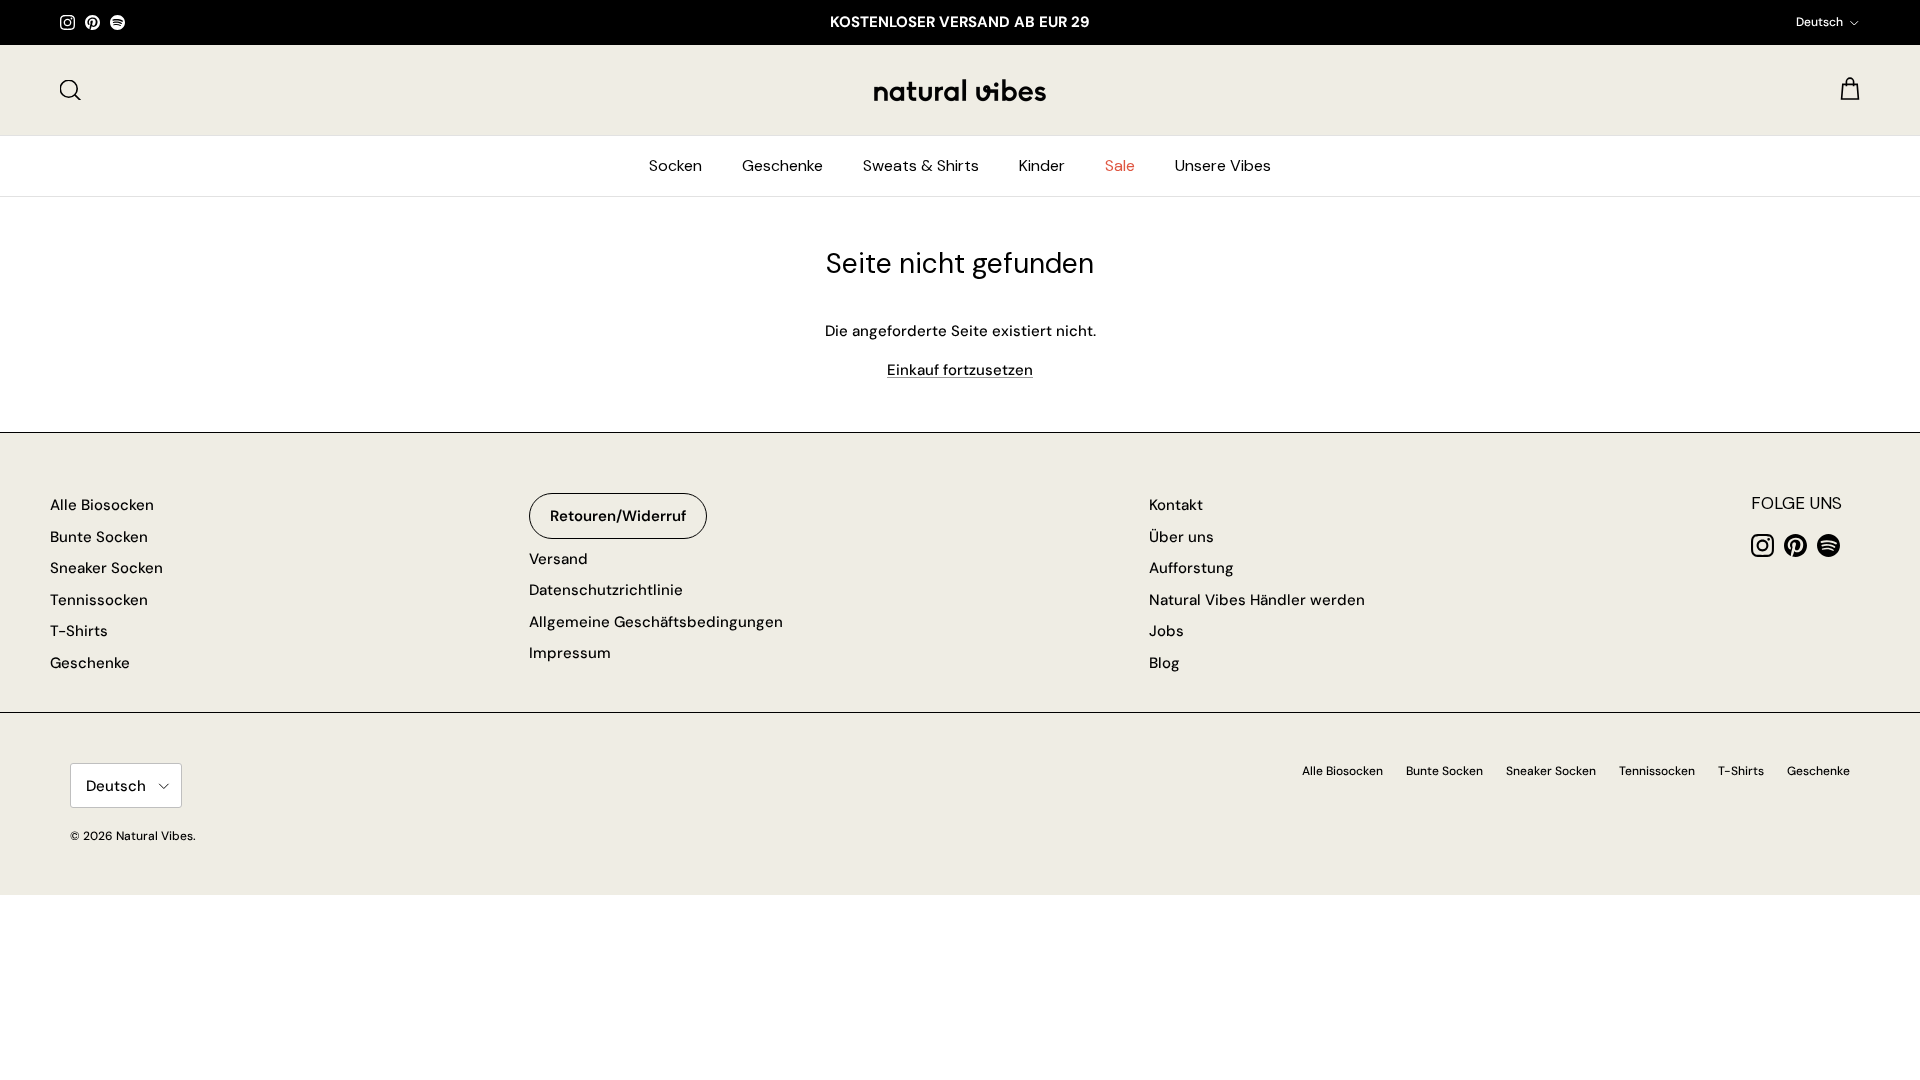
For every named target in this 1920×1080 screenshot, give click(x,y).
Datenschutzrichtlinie (606, 590)
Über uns (1181, 537)
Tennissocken (99, 600)
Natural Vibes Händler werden (1257, 600)
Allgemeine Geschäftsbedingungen (656, 622)
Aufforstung (1191, 568)
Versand (558, 559)
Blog (1164, 663)
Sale (1120, 165)
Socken (675, 165)
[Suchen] (70, 90)
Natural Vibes (154, 836)
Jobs (1166, 631)
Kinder (1042, 165)
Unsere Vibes (1223, 165)
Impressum (570, 653)
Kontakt (1176, 505)
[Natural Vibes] (960, 90)
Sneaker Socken (106, 568)
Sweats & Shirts (921, 165)
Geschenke (782, 165)
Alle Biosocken (102, 505)
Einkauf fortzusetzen (960, 370)
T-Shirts (79, 631)
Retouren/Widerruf (618, 516)
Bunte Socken (99, 537)
